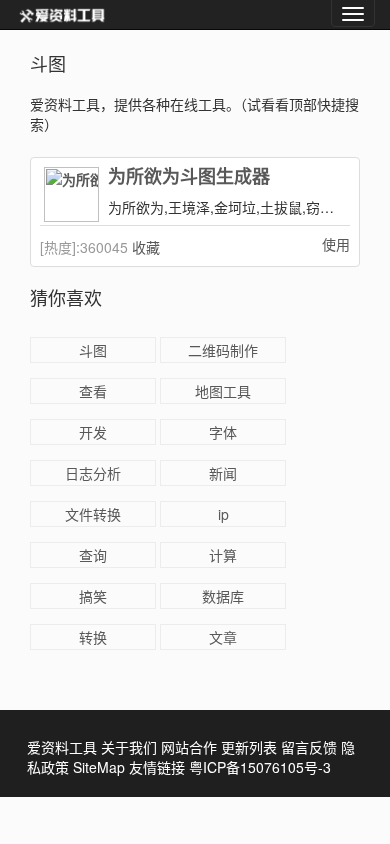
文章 (223, 637)
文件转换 (93, 514)
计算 (223, 555)
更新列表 (249, 747)
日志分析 (93, 473)
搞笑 (93, 596)
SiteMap (99, 767)
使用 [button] (336, 244)
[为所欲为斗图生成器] (71, 194)
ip (223, 514)
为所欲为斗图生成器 (189, 177)
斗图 (93, 350)
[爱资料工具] (62, 15)
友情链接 (157, 767)
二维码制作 (223, 350)
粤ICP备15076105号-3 (260, 767)
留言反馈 (309, 747)
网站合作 (189, 747)
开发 (93, 432)
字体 (223, 432)
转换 (93, 637)
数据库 (223, 596)
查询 (93, 555)
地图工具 (223, 391)
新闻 (223, 473)
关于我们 (129, 747)
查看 (93, 391)
